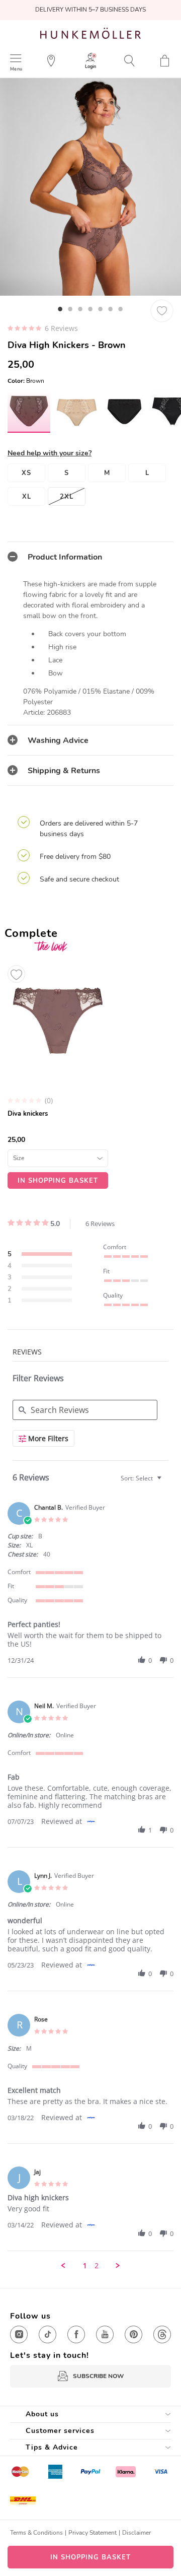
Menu (16, 69)
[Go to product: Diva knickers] (58, 1074)
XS (26, 473)
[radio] (40, 1255)
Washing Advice (58, 740)
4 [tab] (90, 309)
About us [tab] (42, 2414)
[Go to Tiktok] (48, 2334)
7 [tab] (121, 309)
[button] (142, 1660)
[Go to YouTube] (105, 2334)
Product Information (65, 557)
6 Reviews (61, 328)
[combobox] (142, 1478)
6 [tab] (111, 309)
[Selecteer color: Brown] (29, 411)
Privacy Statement (93, 2533)
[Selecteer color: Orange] (77, 412)
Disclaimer (137, 2533)
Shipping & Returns (64, 771)
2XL (67, 497)
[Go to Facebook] (76, 2334)
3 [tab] (80, 309)
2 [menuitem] (97, 2266)
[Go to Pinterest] (133, 2334)
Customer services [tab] (60, 2431)
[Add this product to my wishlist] (162, 311)
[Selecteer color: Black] (124, 412)
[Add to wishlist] (16, 974)
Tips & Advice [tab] (52, 2447)
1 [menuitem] (85, 2266)
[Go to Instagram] (19, 2334)
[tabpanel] (90, 187)
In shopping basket (90, 2557)
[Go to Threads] (162, 2334)
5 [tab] (101, 309)
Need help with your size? (50, 453)
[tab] (90, 557)
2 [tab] (70, 309)
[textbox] (166, 1482)
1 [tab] (60, 309)
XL (27, 497)
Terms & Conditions (36, 2533)
